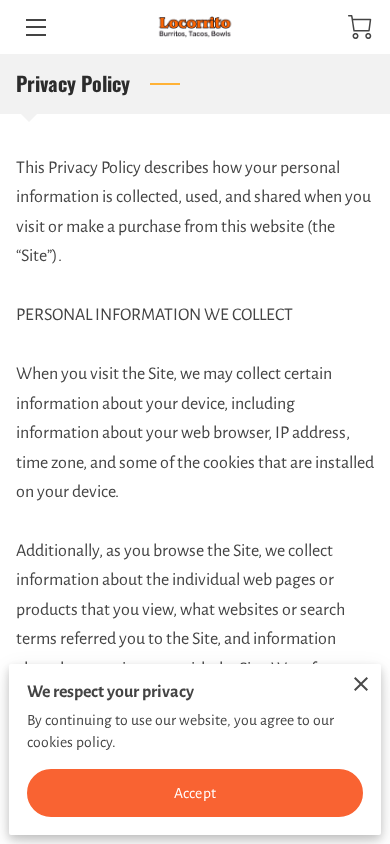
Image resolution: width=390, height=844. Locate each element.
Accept (195, 793)
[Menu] (34, 27)
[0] (360, 27)
